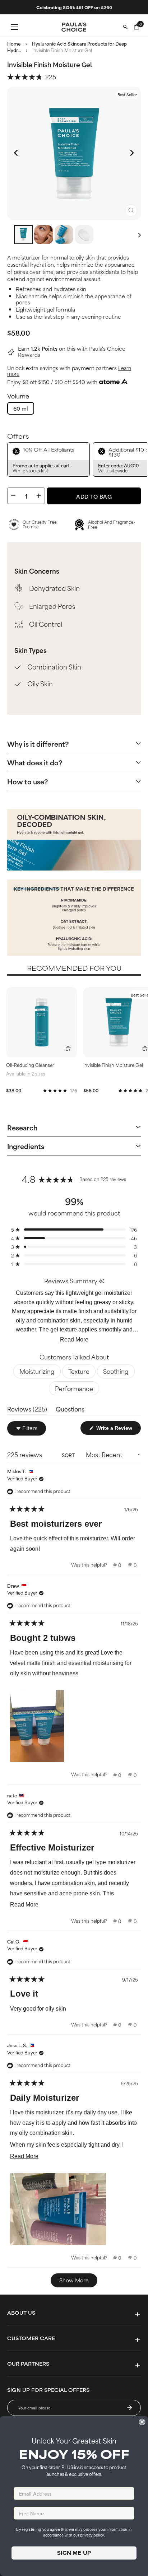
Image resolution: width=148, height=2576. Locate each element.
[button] (32, 76)
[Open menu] (14, 27)
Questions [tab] (70, 1410)
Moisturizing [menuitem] (37, 1371)
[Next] (131, 153)
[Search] (125, 27)
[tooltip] (101, 1281)
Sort (69, 1455)
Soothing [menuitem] (116, 1371)
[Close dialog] (142, 2422)
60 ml (21, 408)
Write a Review (118, 1429)
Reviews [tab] (27, 1410)
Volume (18, 396)
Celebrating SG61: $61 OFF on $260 (74, 7)
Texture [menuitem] (79, 1371)
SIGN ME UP (74, 2553)
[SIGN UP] (130, 2408)
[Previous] (17, 153)
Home (14, 43)
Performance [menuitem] (74, 1388)
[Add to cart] (68, 1049)
